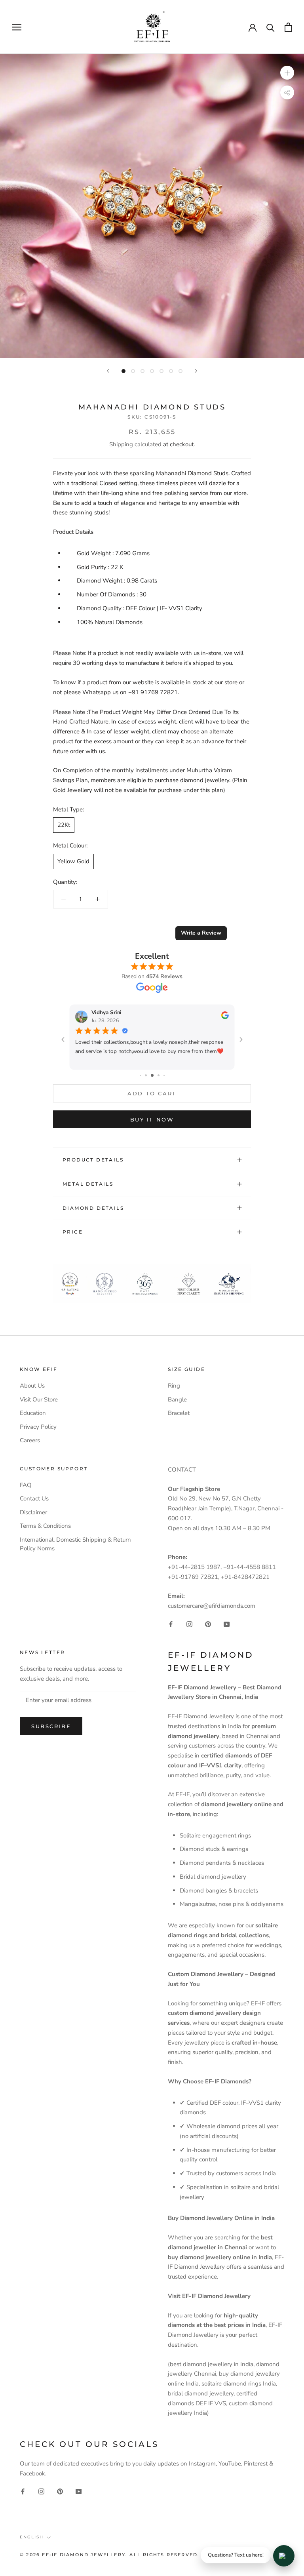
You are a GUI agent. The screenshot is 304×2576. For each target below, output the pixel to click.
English (32, 2537)
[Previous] (108, 371)
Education (33, 1413)
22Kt (64, 825)
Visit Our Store (39, 1399)
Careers (30, 1440)
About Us (32, 1386)
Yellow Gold (73, 861)
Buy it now (152, 1120)
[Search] (271, 27)
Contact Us (34, 1498)
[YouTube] (227, 1624)
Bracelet (179, 1413)
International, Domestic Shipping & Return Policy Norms (75, 1544)
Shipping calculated (135, 444)
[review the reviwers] (225, 1017)
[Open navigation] (17, 27)
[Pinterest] (208, 1624)
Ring (174, 1386)
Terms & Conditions (45, 1526)
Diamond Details (93, 1208)
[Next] (196, 371)
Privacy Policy (38, 1427)
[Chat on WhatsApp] (284, 2556)
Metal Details (88, 1184)
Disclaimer (33, 1512)
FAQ (26, 1485)
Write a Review (201, 933)
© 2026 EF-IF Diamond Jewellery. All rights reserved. (110, 2555)
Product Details (93, 1160)
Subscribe (51, 1726)
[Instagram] (189, 1624)
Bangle (177, 1399)
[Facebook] (171, 1624)
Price (73, 1232)
